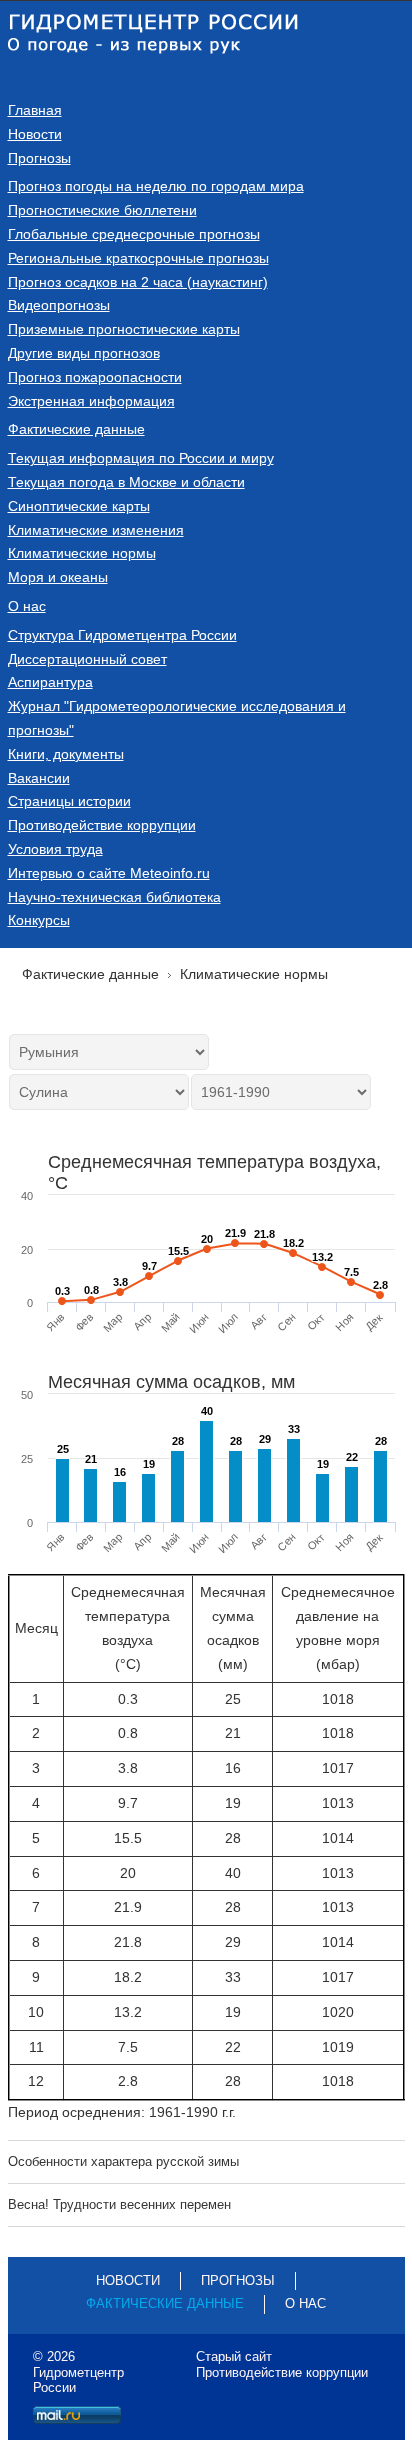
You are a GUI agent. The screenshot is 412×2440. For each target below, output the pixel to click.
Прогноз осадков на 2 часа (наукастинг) (138, 282)
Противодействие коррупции (102, 825)
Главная (35, 110)
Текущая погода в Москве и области (126, 482)
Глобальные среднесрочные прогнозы (134, 234)
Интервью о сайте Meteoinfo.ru (109, 873)
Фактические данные (76, 429)
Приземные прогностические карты (124, 329)
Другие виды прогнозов (84, 353)
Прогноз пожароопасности (95, 377)
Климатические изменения (96, 530)
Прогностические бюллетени (102, 210)
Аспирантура (50, 682)
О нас (27, 606)
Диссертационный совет (87, 659)
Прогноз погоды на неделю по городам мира (156, 186)
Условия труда (55, 849)
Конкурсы (39, 920)
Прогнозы (39, 158)
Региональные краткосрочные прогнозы (138, 258)
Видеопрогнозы (59, 305)
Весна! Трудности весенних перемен (119, 2204)
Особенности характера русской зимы (123, 2161)
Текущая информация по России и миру (141, 458)
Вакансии (39, 778)
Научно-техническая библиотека (114, 897)
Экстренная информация (91, 401)
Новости (35, 134)
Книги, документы (66, 754)
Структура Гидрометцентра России (122, 635)
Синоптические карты (79, 506)
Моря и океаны (58, 577)
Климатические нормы (82, 553)
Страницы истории (69, 801)
